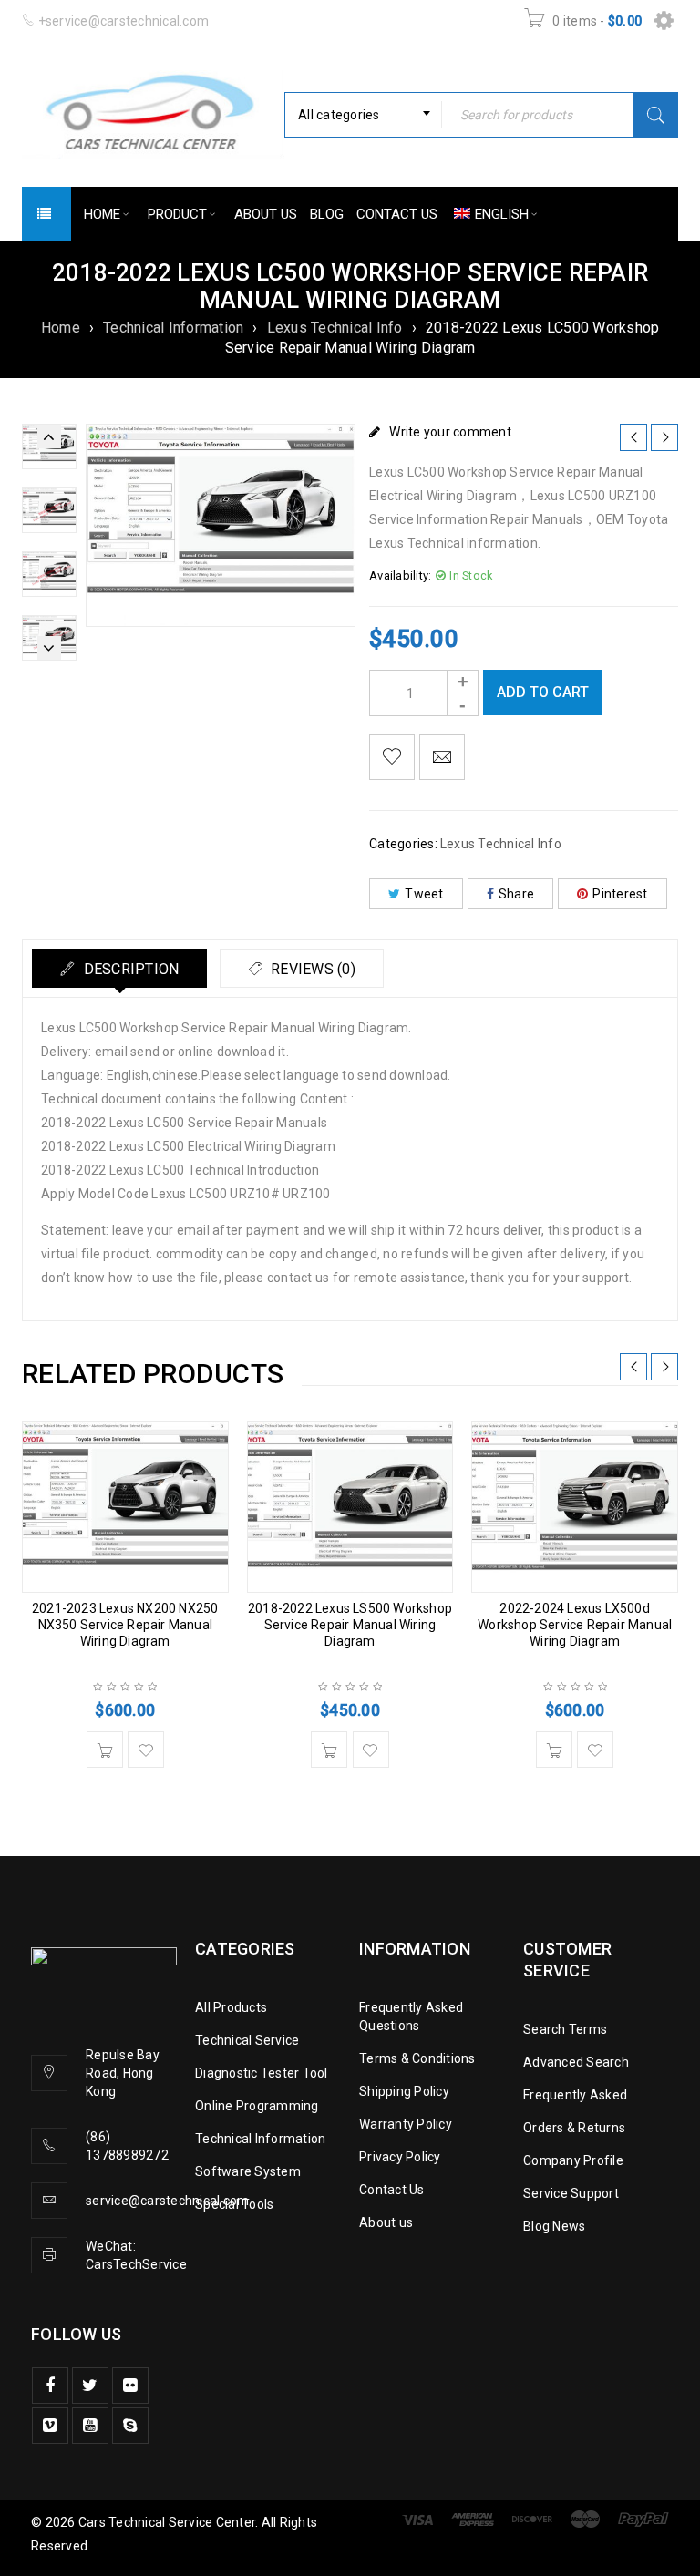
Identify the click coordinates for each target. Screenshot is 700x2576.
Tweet (424, 894)
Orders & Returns (574, 2128)
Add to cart (543, 692)
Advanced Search (576, 2062)
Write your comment (450, 432)
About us (386, 2222)
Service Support (571, 2193)
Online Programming (257, 2106)
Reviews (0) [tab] (311, 969)
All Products (231, 2007)
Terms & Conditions (417, 2058)
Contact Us (392, 2190)
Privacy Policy (400, 2157)
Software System (248, 2171)
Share (516, 894)
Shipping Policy (404, 2091)
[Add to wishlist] (392, 757)
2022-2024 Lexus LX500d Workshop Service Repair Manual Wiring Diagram (575, 1625)
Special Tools (234, 2204)
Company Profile (573, 2160)
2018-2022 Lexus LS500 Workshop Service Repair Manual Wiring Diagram (350, 1625)
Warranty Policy (406, 2124)
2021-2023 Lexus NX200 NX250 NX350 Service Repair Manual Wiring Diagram (125, 1625)
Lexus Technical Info (335, 328)
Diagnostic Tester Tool (262, 2073)
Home (61, 328)
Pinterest (620, 894)
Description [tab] (129, 969)
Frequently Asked (575, 2095)
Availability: (400, 575)
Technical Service (247, 2040)
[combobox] (363, 115)
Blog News (554, 2226)
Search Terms (565, 2029)
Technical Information (173, 328)
